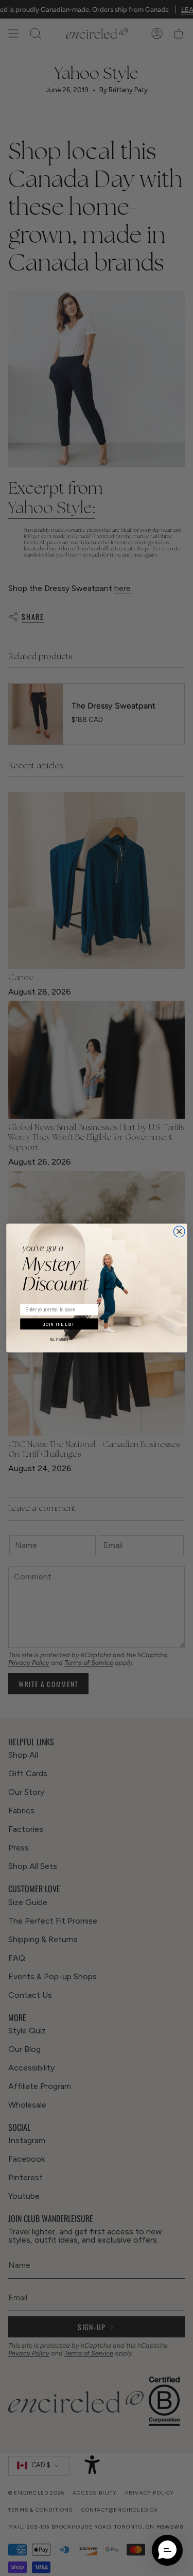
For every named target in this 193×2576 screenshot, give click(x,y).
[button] (167, 2550)
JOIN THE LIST (59, 1324)
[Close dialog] (179, 1232)
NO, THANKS (59, 1340)
